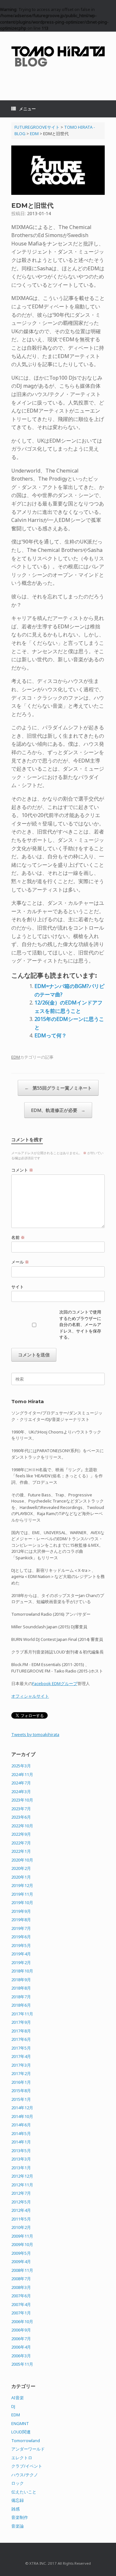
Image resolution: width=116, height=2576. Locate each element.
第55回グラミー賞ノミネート (58, 1088)
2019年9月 (21, 1911)
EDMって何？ (51, 1035)
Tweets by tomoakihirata (35, 1734)
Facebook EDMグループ (55, 1683)
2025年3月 (21, 1766)
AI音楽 (18, 2398)
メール (20, 1262)
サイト (18, 1287)
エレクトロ (22, 2458)
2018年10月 (22, 1971)
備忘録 (18, 2500)
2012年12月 (22, 2176)
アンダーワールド (28, 2449)
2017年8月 (21, 2031)
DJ (13, 2406)
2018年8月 (21, 1988)
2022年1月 (21, 1851)
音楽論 (18, 2526)
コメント (22, 1170)
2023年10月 (22, 1800)
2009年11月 (22, 2236)
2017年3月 (21, 2065)
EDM (16, 1057)
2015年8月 (21, 2091)
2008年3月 (21, 2287)
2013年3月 (21, 2159)
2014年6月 (21, 2125)
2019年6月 (21, 1937)
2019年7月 (21, 1928)
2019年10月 (22, 1902)
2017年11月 (22, 2014)
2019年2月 (21, 1962)
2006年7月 (21, 2339)
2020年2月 (21, 1868)
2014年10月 (22, 2116)
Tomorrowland (26, 2441)
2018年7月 (21, 1997)
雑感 (15, 2509)
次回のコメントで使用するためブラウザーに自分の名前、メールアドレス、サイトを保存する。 (80, 1324)
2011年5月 (21, 2219)
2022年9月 (21, 1834)
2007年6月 (21, 2296)
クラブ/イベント (27, 2466)
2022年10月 (22, 1826)
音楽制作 (20, 2517)
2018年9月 (21, 1980)
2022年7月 (21, 1843)
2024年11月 (22, 1774)
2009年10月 (22, 2244)
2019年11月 (22, 1894)
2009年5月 (21, 2253)
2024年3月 (21, 1792)
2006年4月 (21, 2347)
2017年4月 (21, 2056)
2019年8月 (21, 1920)
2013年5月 (21, 2151)
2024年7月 (21, 1783)
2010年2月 (21, 2227)
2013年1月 (21, 2168)
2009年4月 (21, 2261)
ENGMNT (20, 2423)
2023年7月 (21, 1809)
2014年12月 (22, 2108)
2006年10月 (22, 2321)
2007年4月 (21, 2304)
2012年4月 (21, 2210)
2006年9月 (21, 2330)
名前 (18, 1237)
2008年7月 (21, 2279)
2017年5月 (21, 2048)
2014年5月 (21, 2133)
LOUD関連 (21, 2432)
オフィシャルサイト (30, 1696)
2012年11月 (22, 2185)
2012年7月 (21, 2193)
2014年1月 (21, 2142)
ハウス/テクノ (25, 2475)
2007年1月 (21, 2313)
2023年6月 (21, 1817)
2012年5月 (21, 2202)
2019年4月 (21, 1954)
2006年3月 (21, 2356)
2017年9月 (21, 2022)
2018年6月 (21, 2005)
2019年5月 (21, 1945)
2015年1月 (21, 2099)
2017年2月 (21, 2073)
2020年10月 (22, 1860)
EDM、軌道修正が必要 (58, 1110)
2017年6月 (21, 2039)
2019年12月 (22, 1885)
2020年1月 (21, 1877)
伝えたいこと (24, 2492)
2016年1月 (21, 2082)
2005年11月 (22, 2364)
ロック (18, 2483)
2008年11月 (22, 2270)
